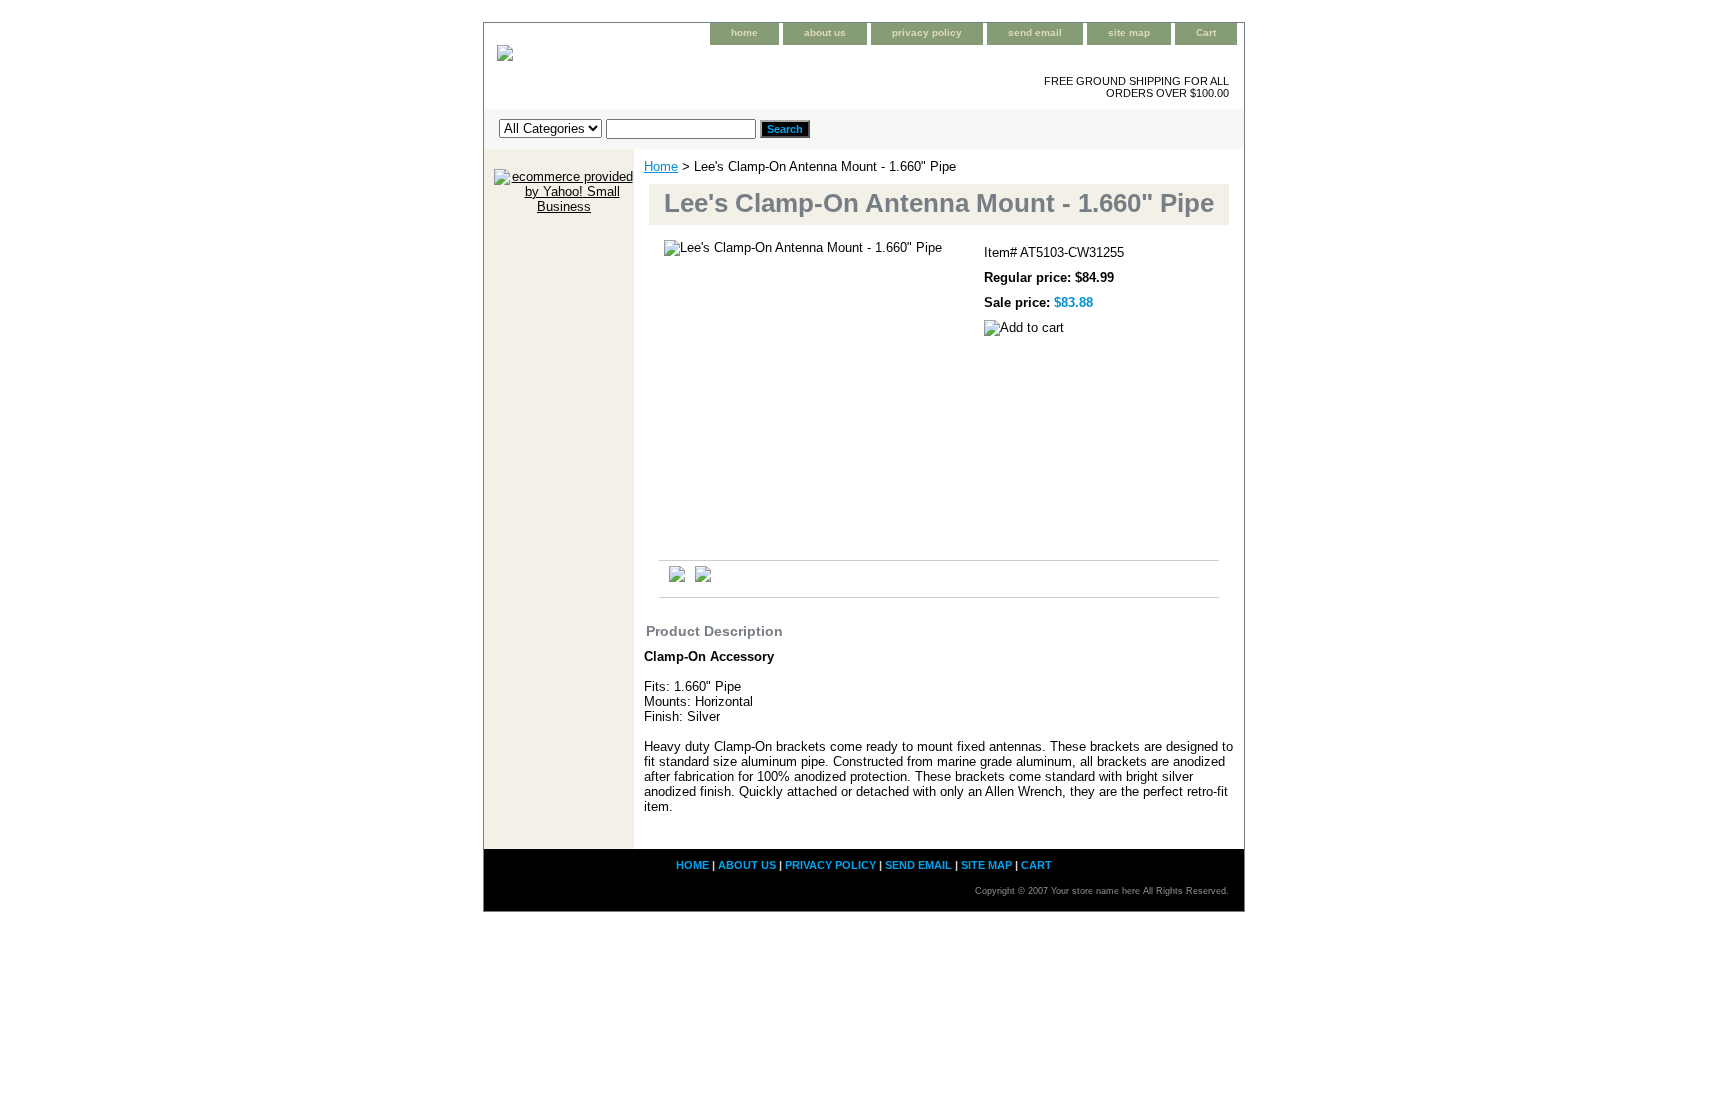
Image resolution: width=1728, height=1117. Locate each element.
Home (661, 166)
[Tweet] (677, 577)
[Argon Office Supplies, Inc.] (734, 68)
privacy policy (927, 32)
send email (1035, 32)
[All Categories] (627, 128)
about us (825, 32)
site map (1129, 32)
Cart (1206, 32)
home (744, 32)
